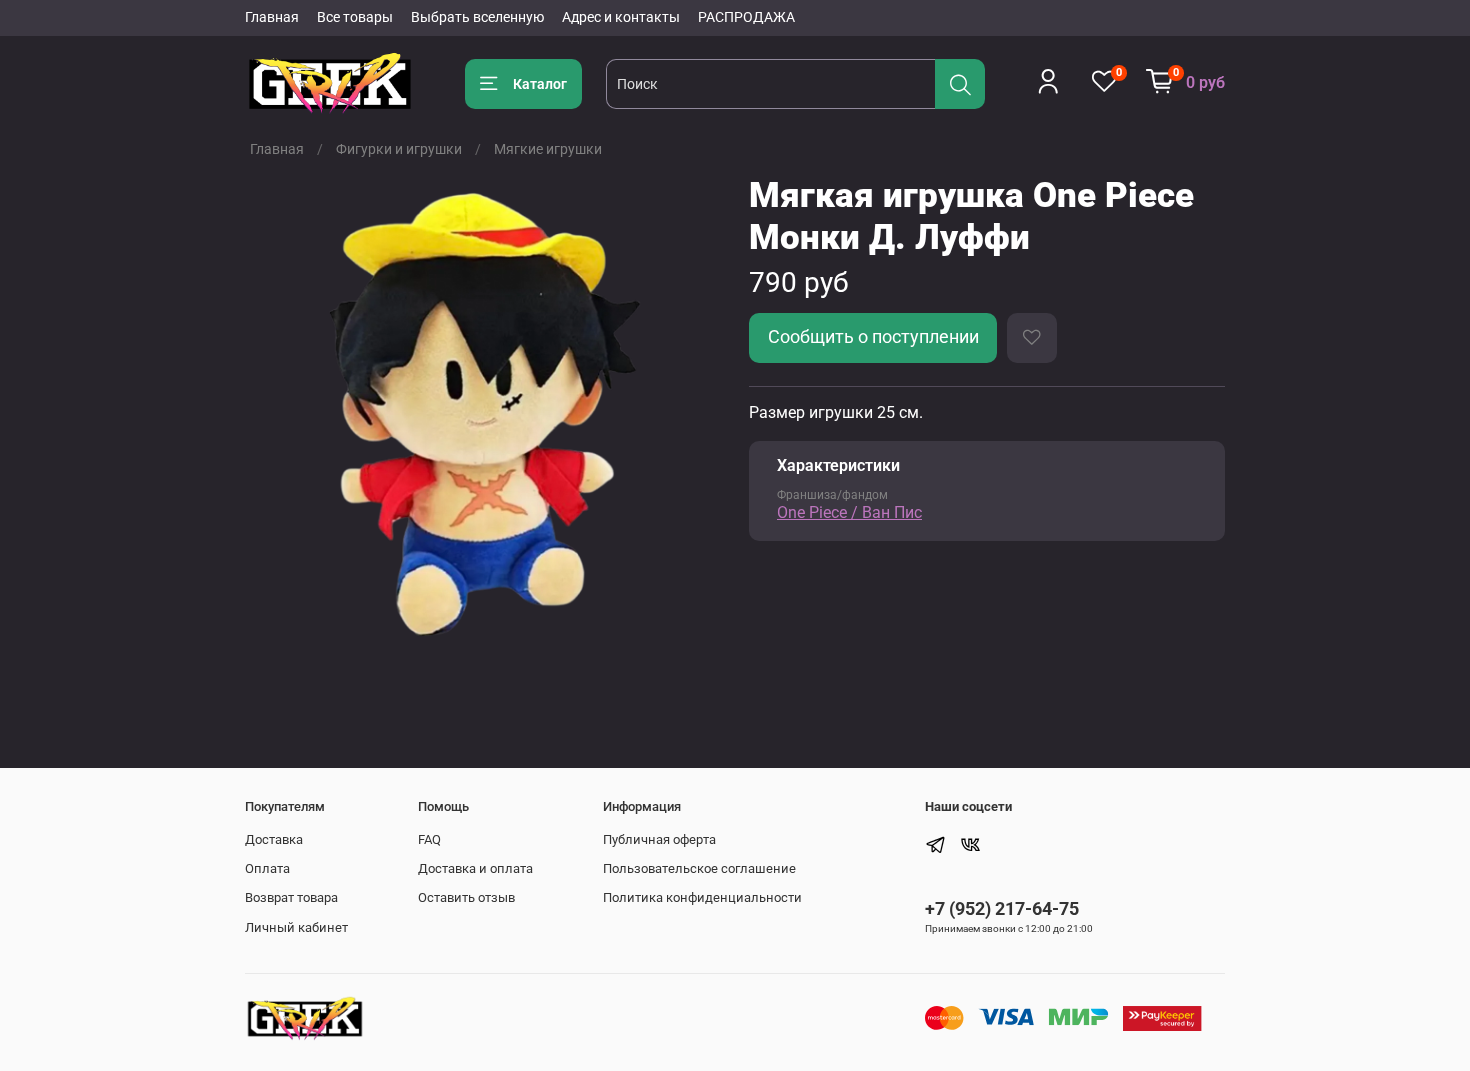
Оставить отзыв (466, 897)
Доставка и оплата (475, 868)
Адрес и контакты (621, 17)
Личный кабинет (296, 927)
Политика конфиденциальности (702, 897)
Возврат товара (291, 897)
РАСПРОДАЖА (746, 17)
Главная (272, 17)
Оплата (267, 868)
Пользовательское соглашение (699, 868)
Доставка (274, 839)
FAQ (429, 839)
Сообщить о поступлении (873, 337)
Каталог (540, 84)
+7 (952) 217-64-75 (1002, 908)
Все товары (355, 17)
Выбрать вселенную (477, 17)
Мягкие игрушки (548, 149)
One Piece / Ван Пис (849, 512)
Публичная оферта (659, 839)
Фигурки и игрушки (399, 149)
